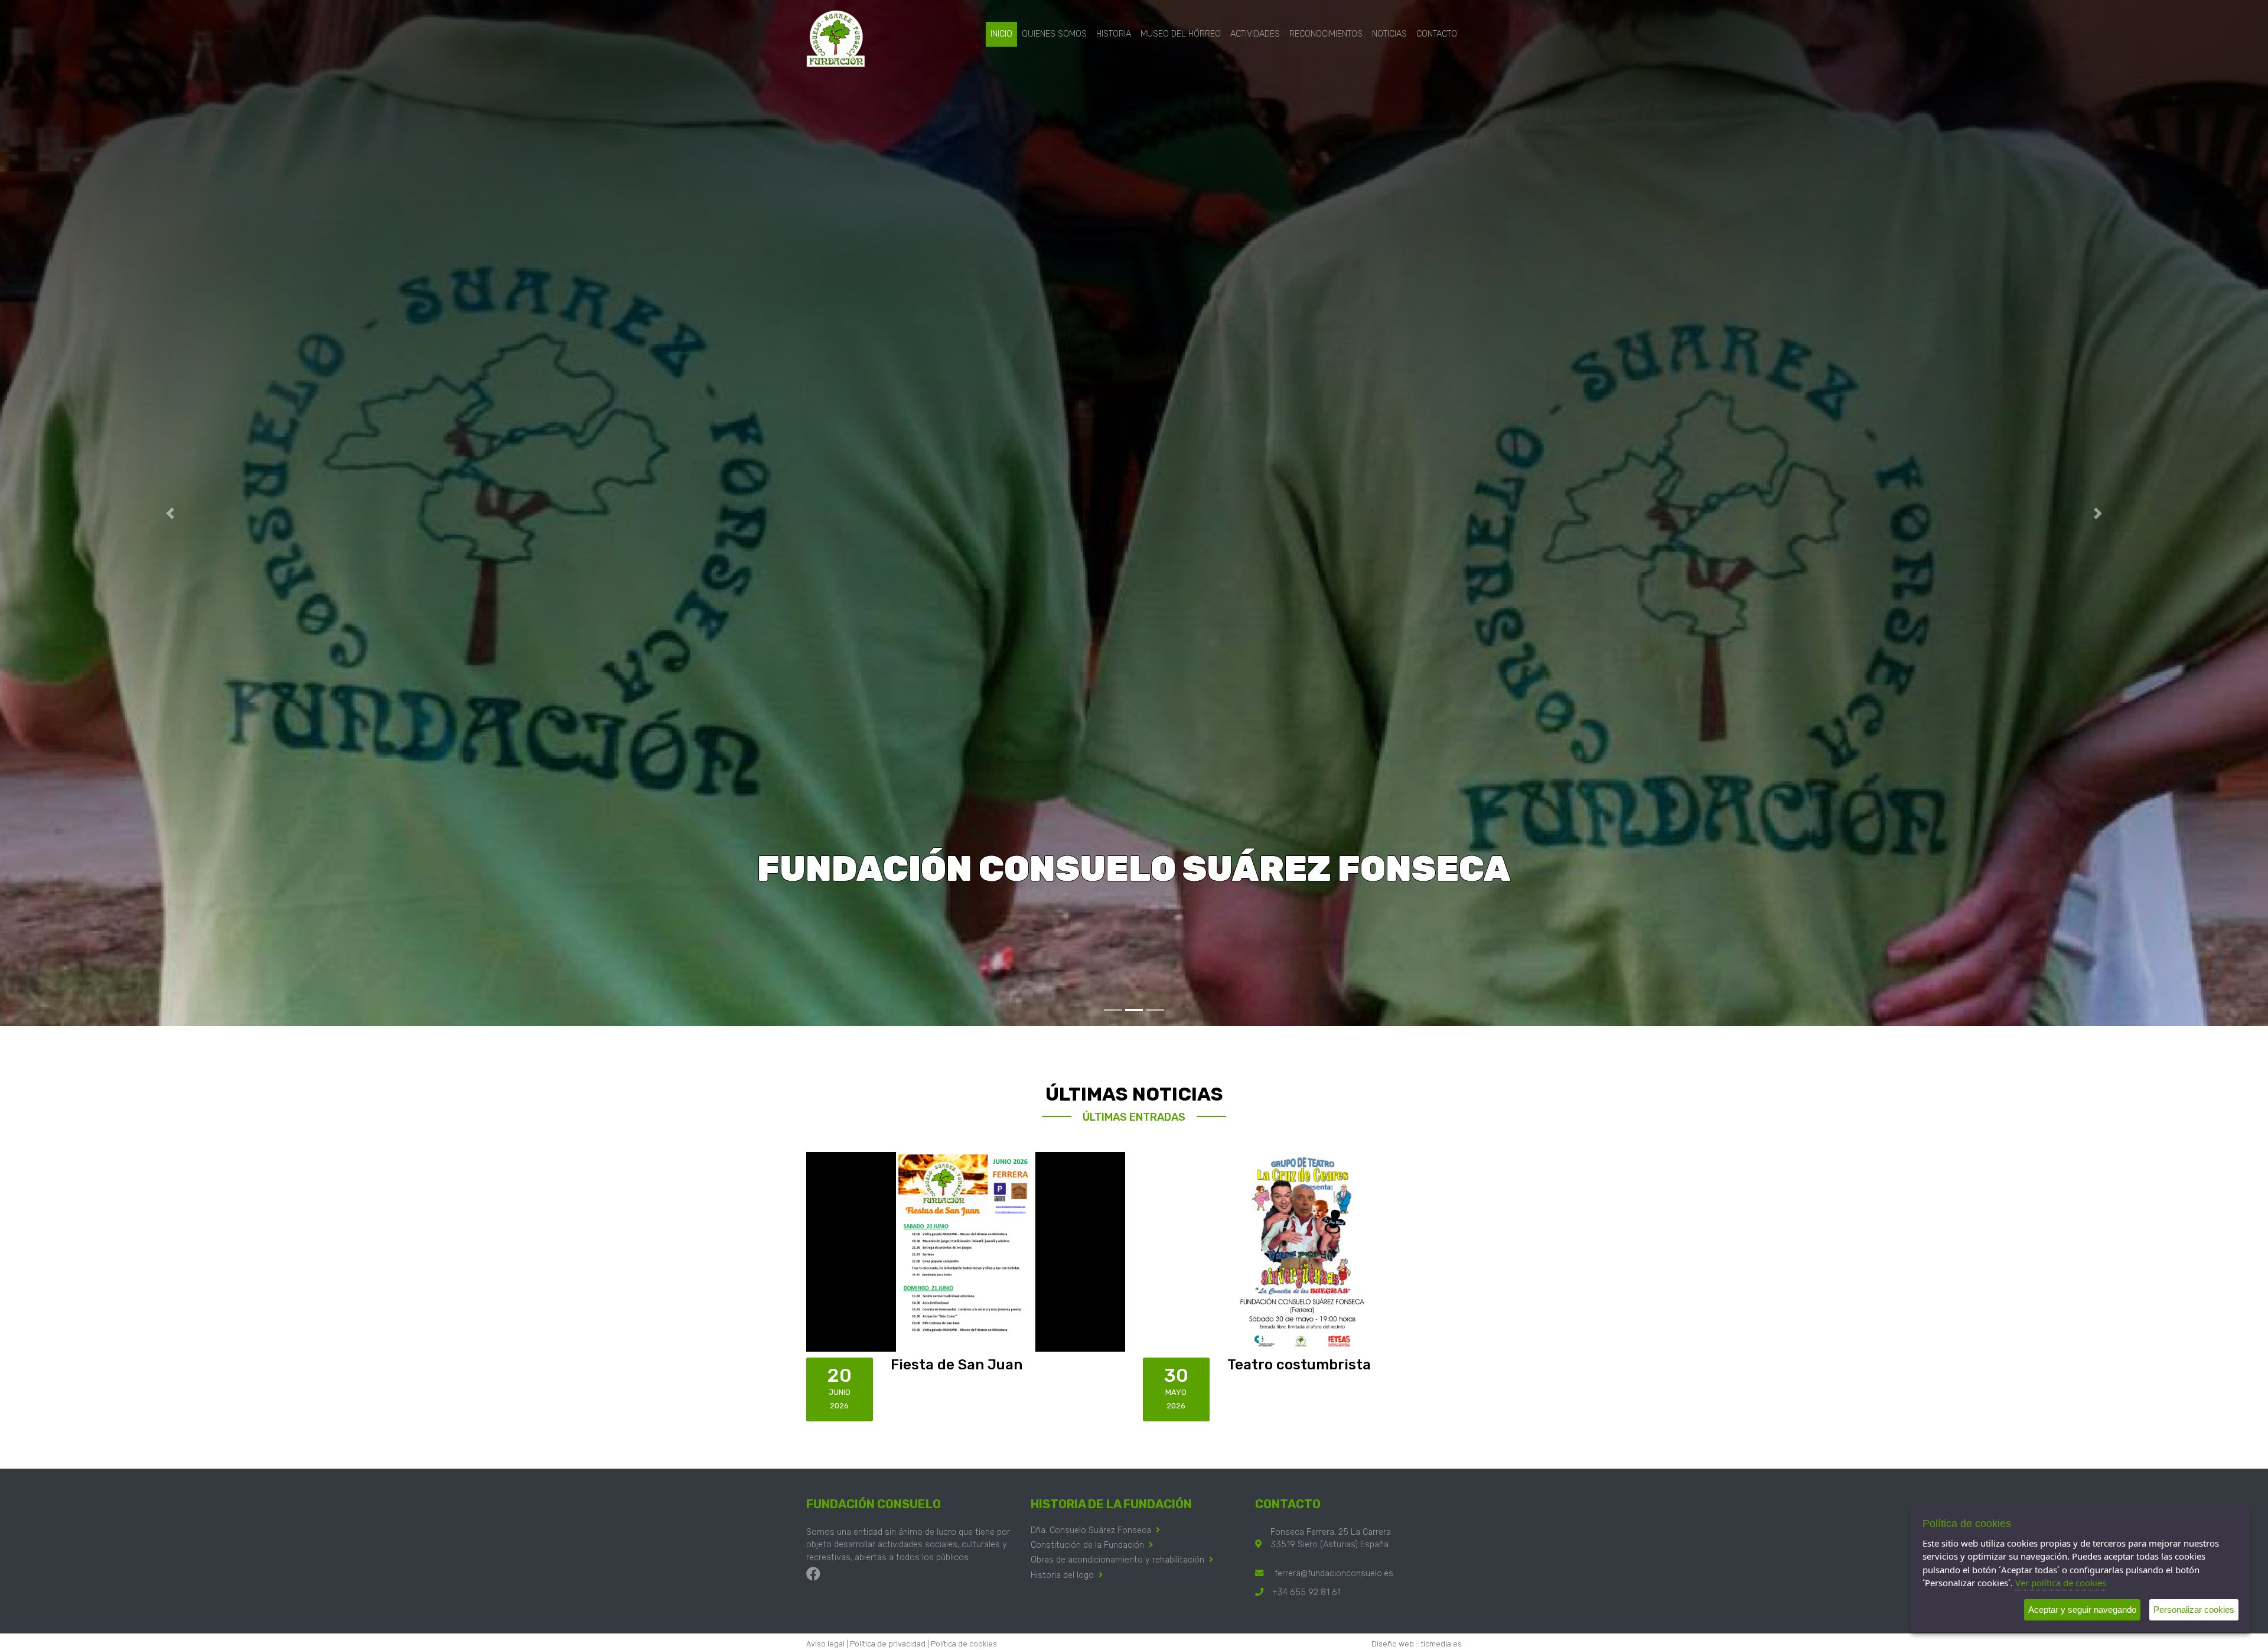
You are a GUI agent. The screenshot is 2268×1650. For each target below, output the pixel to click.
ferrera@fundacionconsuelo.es (1334, 1573)
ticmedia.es (1441, 1644)
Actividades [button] (1255, 34)
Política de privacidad (888, 1644)
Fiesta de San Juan (957, 1365)
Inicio (1001, 34)
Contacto (1437, 34)
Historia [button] (1114, 34)
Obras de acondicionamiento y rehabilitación (1117, 1560)
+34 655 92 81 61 (1306, 1592)
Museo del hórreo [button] (1181, 34)
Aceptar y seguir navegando (2082, 1610)
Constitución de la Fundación (1087, 1545)
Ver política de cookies (2061, 1583)
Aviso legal (825, 1644)
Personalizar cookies (2194, 1610)
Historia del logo (1062, 1575)
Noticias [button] (1389, 34)
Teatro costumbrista (1299, 1365)
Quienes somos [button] (1054, 34)
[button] (170, 513)
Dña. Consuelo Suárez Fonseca (1091, 1530)
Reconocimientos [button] (1326, 34)
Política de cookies (964, 1644)
